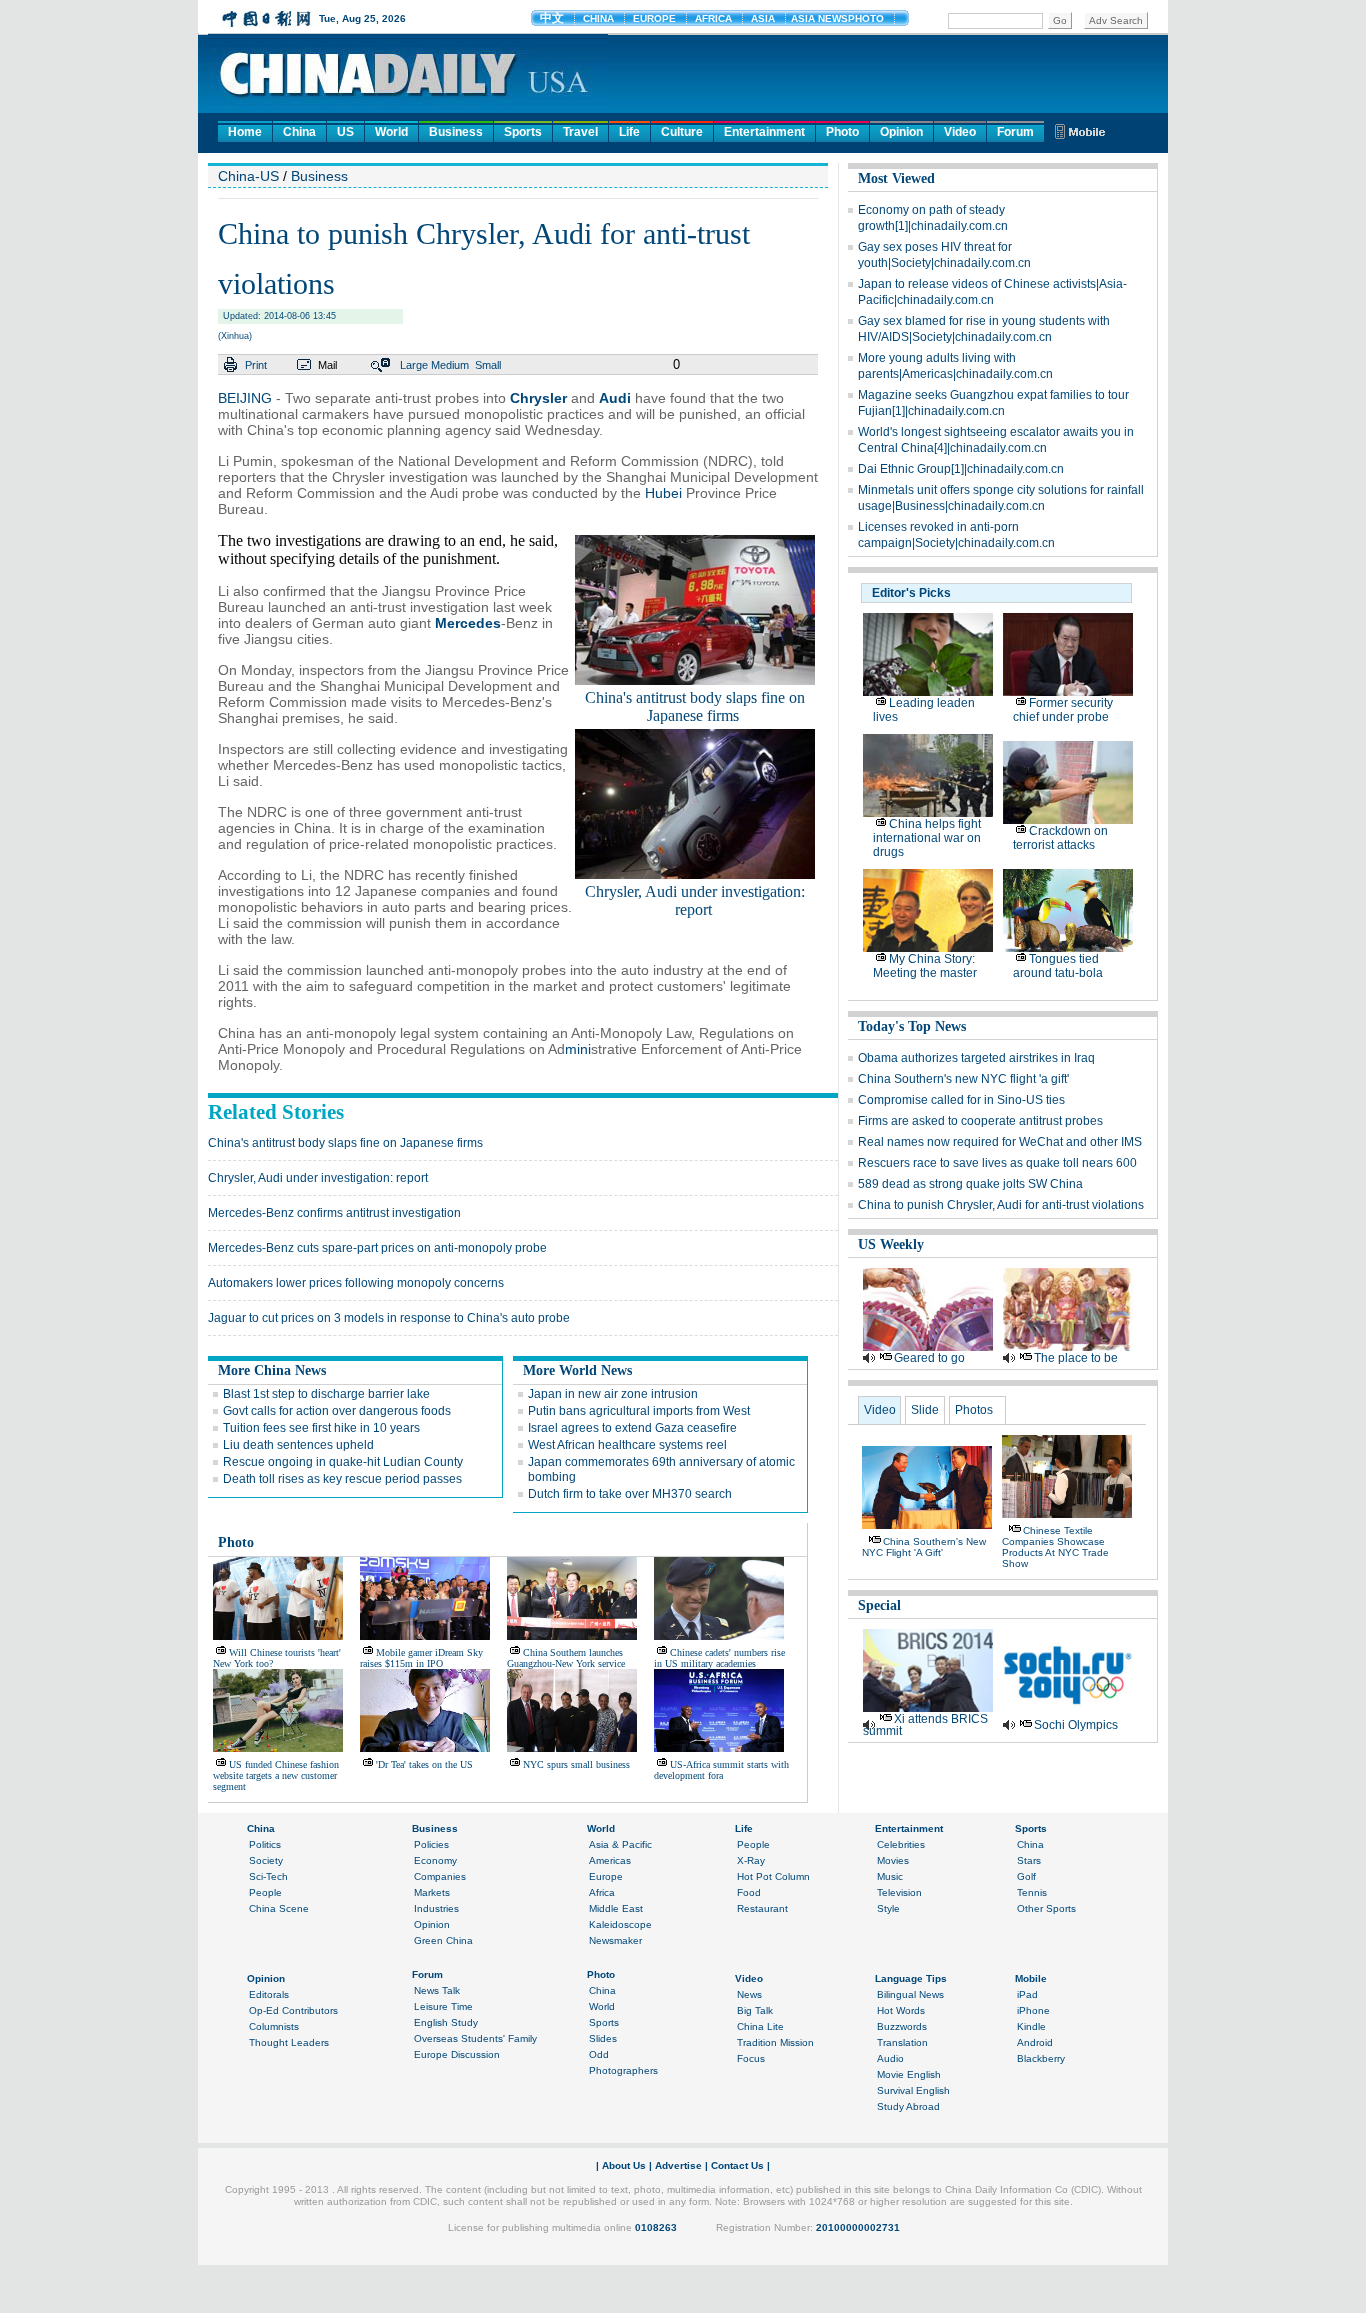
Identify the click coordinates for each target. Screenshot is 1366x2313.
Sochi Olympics (1076, 1725)
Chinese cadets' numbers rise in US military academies (719, 1658)
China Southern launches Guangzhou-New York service (566, 1658)
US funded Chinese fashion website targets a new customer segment (276, 1775)
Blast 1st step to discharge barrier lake (326, 1394)
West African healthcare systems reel (627, 1445)
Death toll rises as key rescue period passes (342, 1479)
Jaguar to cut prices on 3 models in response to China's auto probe (389, 1318)
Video (960, 132)
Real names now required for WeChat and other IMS (1000, 1142)
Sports (523, 132)
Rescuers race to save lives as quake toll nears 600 (997, 1163)
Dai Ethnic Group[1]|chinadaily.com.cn (961, 469)
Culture (682, 132)
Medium (450, 365)
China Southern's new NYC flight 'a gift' (963, 1079)
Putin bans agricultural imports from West (639, 1411)
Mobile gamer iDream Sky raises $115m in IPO (421, 1658)
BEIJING (245, 398)
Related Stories (276, 1112)
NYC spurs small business (576, 1764)
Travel (580, 132)
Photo (842, 132)
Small (488, 365)
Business (456, 132)
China (299, 132)
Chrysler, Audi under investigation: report (695, 900)
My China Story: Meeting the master (925, 966)
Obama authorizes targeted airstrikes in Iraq (976, 1058)
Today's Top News (912, 1026)
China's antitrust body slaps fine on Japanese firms (695, 706)
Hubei (663, 493)
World (391, 132)
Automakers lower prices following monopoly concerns (356, 1283)
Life (629, 132)
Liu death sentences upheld (298, 1445)
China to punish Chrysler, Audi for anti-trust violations (1001, 1205)
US (345, 132)
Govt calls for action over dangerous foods (337, 1411)
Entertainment (764, 132)
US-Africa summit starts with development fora (721, 1770)
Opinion (901, 132)
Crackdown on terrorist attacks (1060, 838)
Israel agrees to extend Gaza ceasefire (632, 1428)
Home (245, 132)
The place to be (1076, 1358)
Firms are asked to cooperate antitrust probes (980, 1121)
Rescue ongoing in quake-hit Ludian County (343, 1462)
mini (578, 1049)
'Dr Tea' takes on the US (424, 1764)
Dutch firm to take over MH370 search (630, 1494)
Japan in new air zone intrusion (613, 1394)
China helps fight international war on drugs (927, 838)
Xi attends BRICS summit (925, 1725)
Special (879, 1605)
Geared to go (929, 1358)
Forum (1015, 132)
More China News (272, 1370)
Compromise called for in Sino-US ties (961, 1100)
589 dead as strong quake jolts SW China (970, 1184)
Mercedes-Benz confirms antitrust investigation (334, 1213)
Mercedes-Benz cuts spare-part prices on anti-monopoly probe (377, 1248)
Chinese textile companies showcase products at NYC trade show (1055, 1547)
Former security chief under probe (1063, 710)
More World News (577, 1370)
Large (414, 365)
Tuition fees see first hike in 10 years (321, 1428)
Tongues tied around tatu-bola (1058, 966)
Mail (327, 365)
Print (256, 365)
